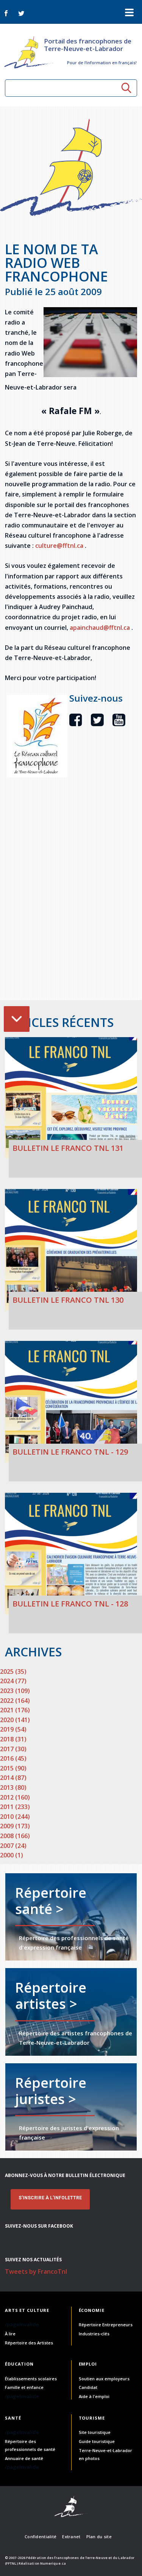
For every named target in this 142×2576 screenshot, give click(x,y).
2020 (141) (15, 1720)
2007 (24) (13, 1846)
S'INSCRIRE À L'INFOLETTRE (50, 2198)
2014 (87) (13, 1778)
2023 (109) (15, 1691)
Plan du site (99, 2537)
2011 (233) (15, 1807)
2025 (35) (13, 1671)
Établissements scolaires (31, 2379)
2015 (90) (13, 1768)
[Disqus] (71, 903)
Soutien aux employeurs (104, 2379)
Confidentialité (41, 2537)
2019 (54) (13, 1729)
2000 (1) (12, 1855)
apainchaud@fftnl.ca (101, 628)
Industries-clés (94, 2334)
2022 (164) (15, 1701)
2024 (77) (13, 1681)
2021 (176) (15, 1710)
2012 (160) (15, 1797)
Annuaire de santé (24, 2458)
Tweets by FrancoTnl (36, 2271)
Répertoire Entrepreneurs (106, 2325)
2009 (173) (15, 1826)
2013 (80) (13, 1787)
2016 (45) (13, 1758)
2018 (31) (13, 1739)
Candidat (88, 2387)
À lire (10, 2334)
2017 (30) (13, 1749)
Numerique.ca (53, 2563)
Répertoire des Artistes (29, 2343)
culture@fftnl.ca (60, 546)
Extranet (71, 2537)
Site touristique (95, 2432)
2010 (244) (15, 1817)
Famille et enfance (24, 2387)
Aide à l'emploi (94, 2396)
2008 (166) (15, 1836)
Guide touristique (97, 2441)
